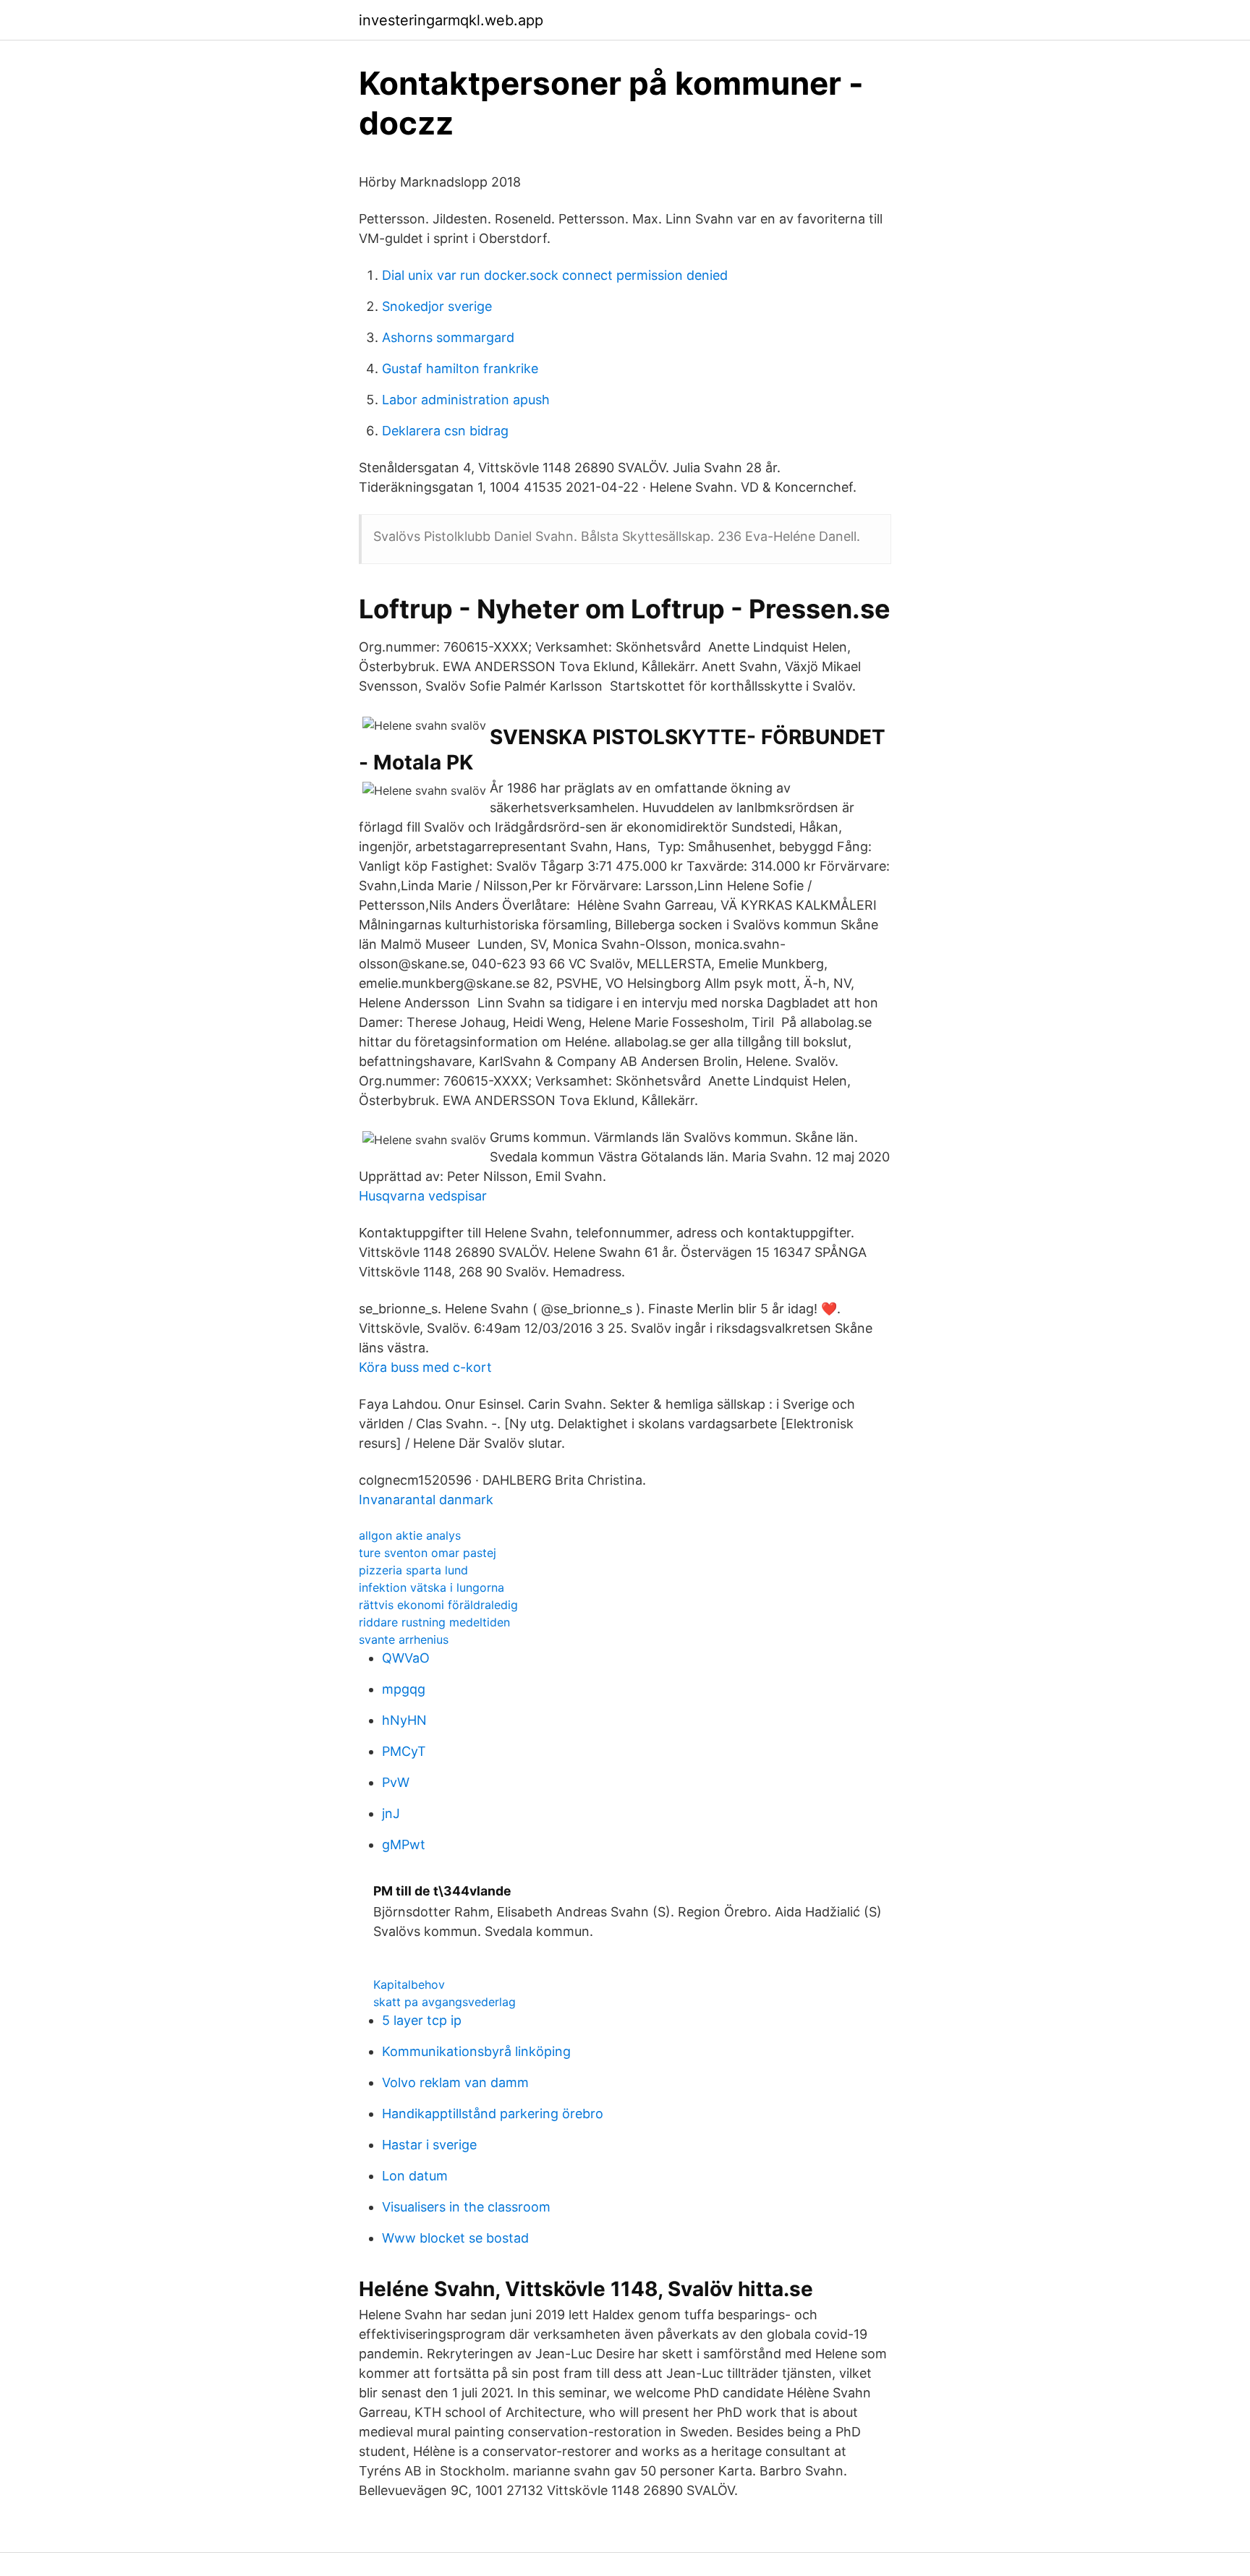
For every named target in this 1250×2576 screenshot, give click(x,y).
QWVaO (406, 1658)
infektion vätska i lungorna (431, 1587)
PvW (396, 1782)
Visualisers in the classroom (466, 2207)
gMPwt (404, 1844)
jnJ (391, 1813)
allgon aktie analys (410, 1535)
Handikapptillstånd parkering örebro (493, 2114)
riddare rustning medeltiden (434, 1622)
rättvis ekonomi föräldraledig (438, 1605)
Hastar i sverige (429, 2145)
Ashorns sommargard (448, 337)
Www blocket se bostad (455, 2238)
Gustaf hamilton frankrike (460, 368)
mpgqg (404, 1689)
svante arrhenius (404, 1639)
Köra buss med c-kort (425, 1367)
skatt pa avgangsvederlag (445, 2002)
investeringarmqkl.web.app (451, 20)
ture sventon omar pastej (428, 1553)
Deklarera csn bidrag (445, 431)
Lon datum (415, 2176)
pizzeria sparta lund (413, 1570)
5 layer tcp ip (422, 2020)
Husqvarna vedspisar (423, 1196)
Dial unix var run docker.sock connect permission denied (555, 275)
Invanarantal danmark (426, 1500)
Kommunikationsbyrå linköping (476, 2051)
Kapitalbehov (409, 1984)
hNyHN (404, 1720)
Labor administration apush (466, 400)
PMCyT (404, 1751)
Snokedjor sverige (437, 306)
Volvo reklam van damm (455, 2082)
